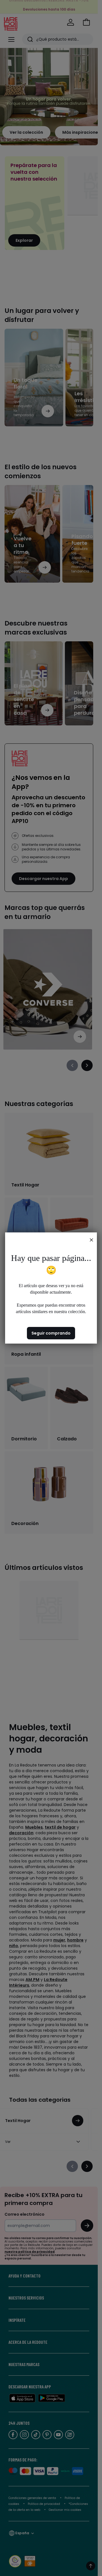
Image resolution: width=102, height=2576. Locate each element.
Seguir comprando (51, 1333)
